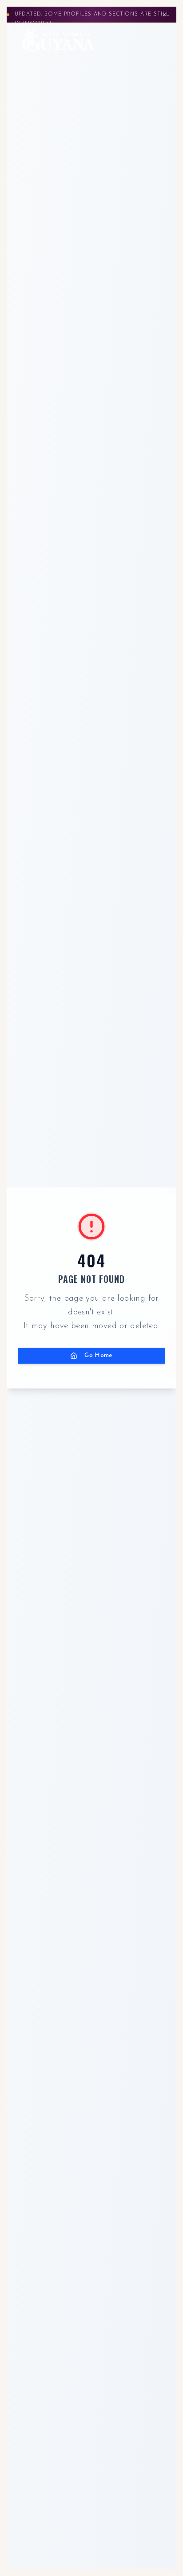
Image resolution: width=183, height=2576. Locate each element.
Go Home (99, 1355)
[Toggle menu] (154, 40)
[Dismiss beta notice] (164, 15)
